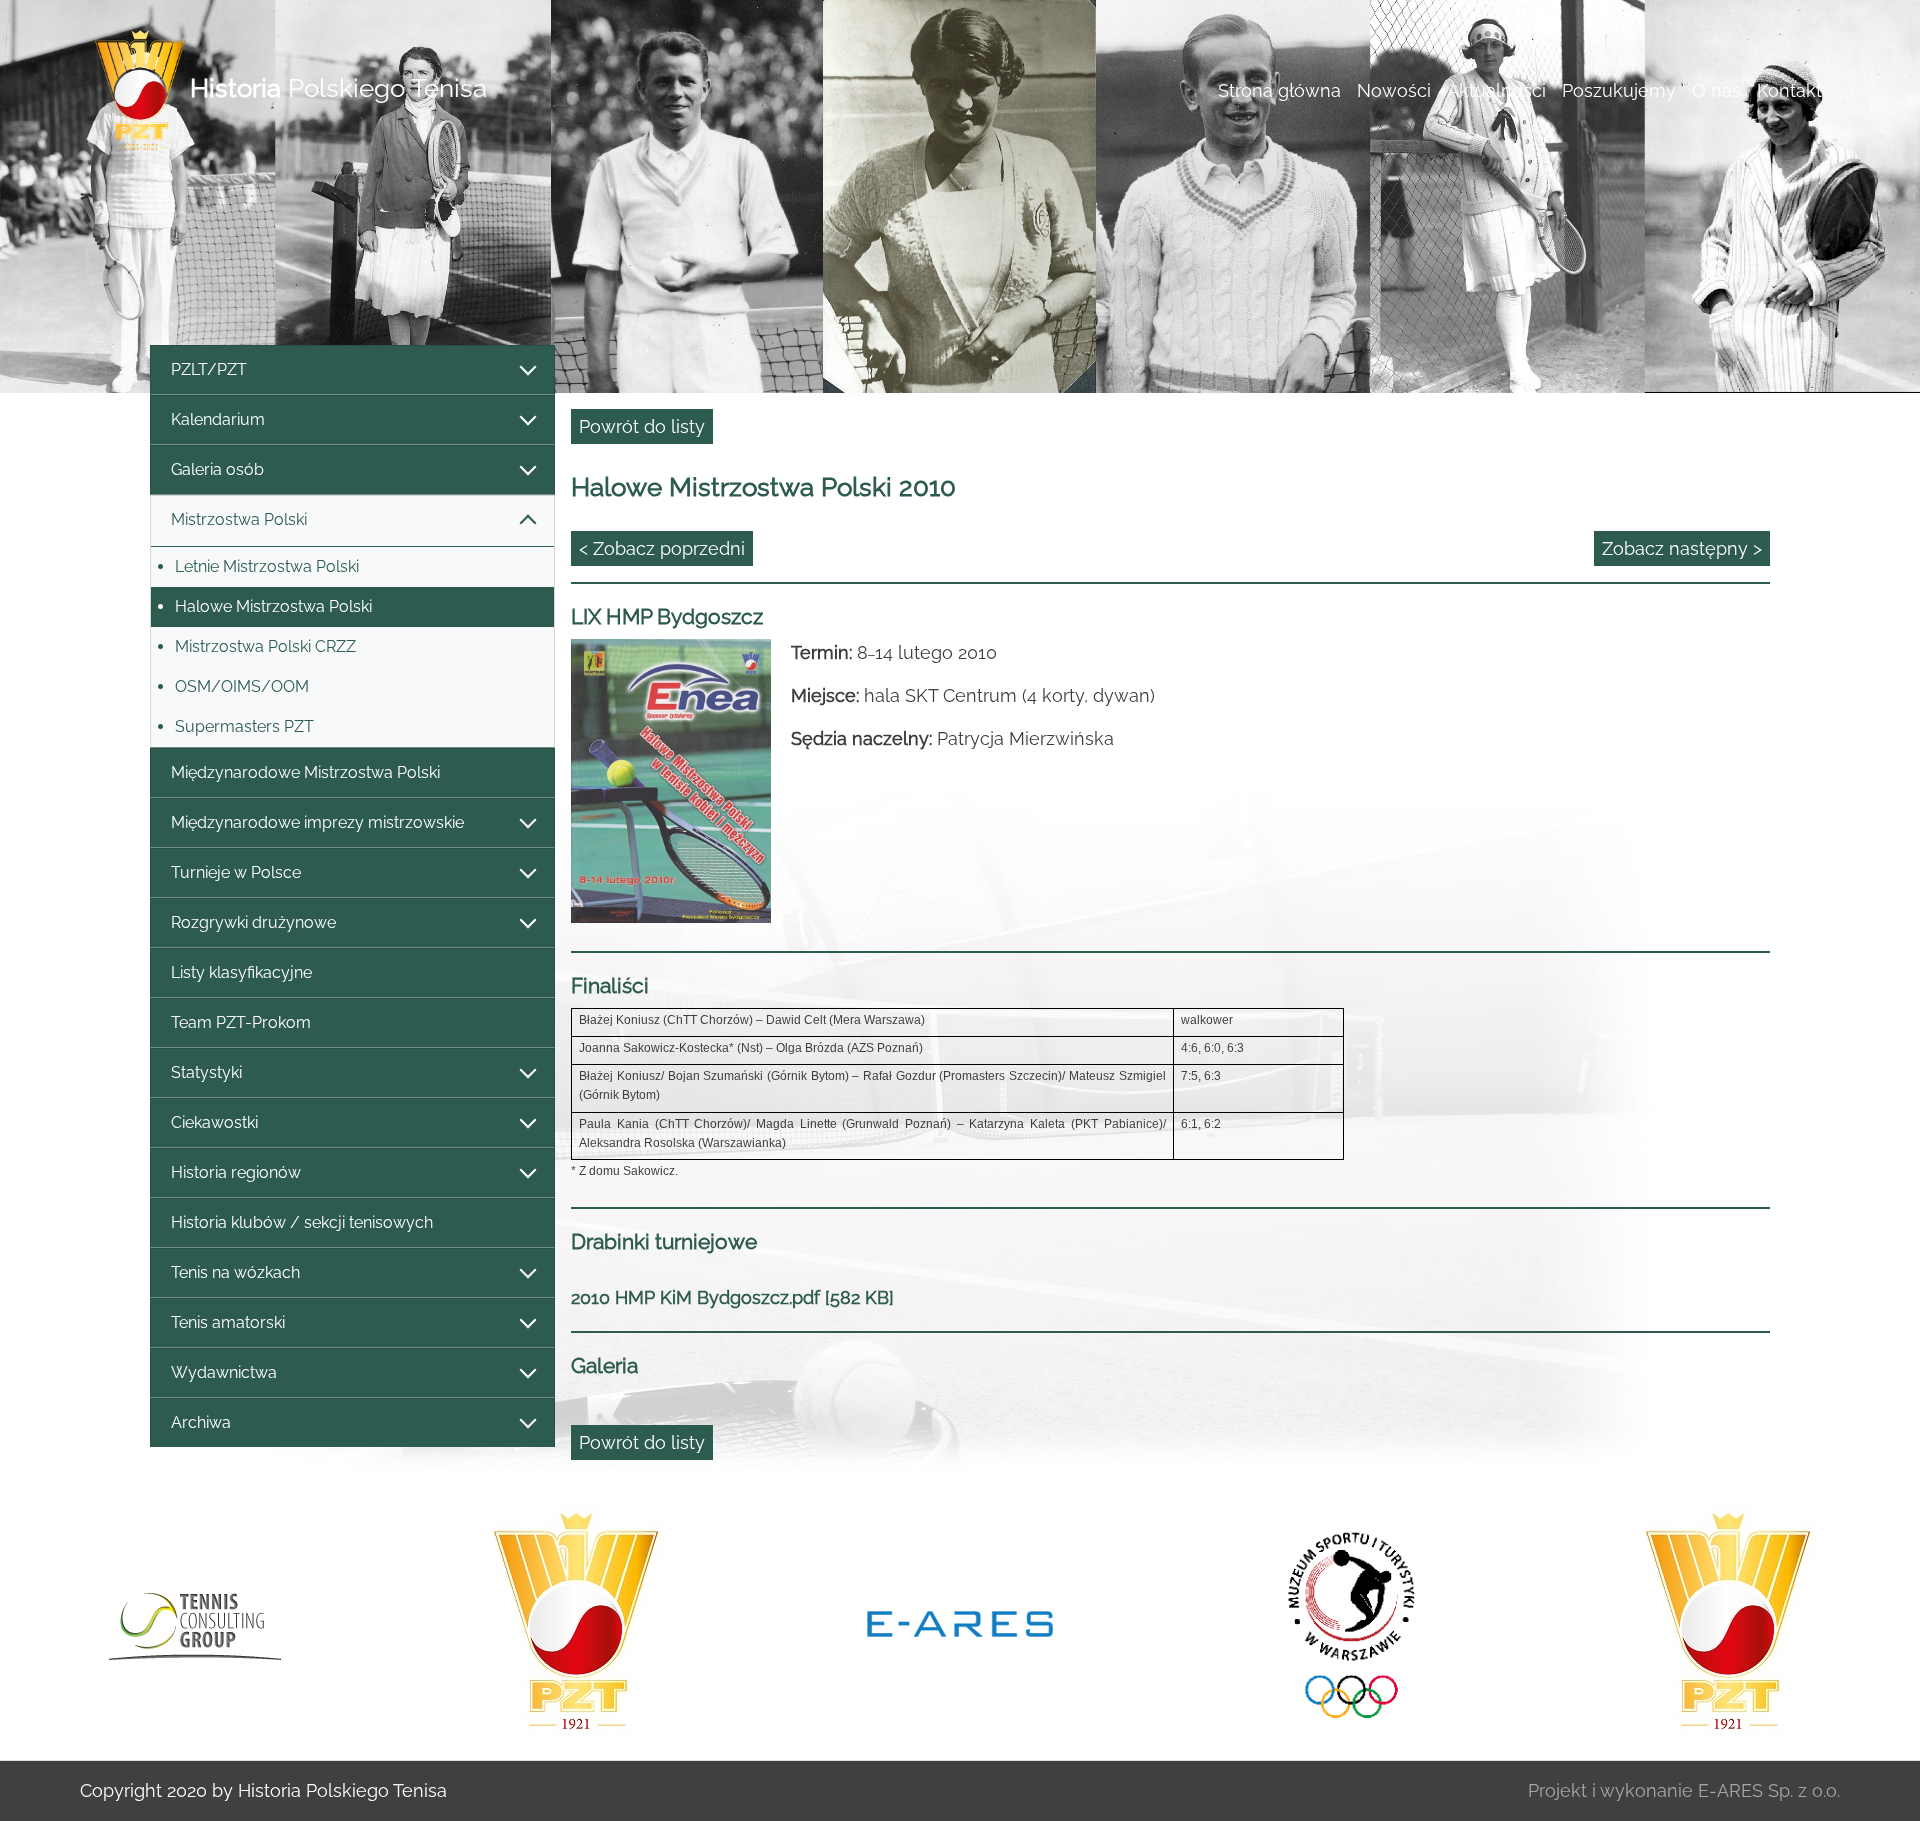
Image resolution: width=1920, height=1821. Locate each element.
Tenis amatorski (228, 1322)
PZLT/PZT (209, 369)
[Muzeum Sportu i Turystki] (1344, 1622)
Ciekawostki (214, 1122)
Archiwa (201, 1422)
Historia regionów (236, 1172)
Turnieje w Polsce (236, 872)
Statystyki (206, 1072)
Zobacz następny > (1682, 548)
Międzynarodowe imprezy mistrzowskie (317, 822)
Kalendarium (218, 419)
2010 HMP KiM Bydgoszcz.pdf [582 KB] (732, 1297)
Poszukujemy (1619, 90)
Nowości (1394, 90)
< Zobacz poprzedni (662, 548)
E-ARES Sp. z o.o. (1769, 1790)
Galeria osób (217, 469)
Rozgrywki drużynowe (253, 922)
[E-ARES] (960, 1622)
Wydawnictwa (224, 1372)
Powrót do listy (642, 426)
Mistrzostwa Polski (239, 519)
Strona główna (1279, 90)
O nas (1716, 90)
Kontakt (1789, 90)
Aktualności (1496, 90)
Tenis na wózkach (235, 1272)
